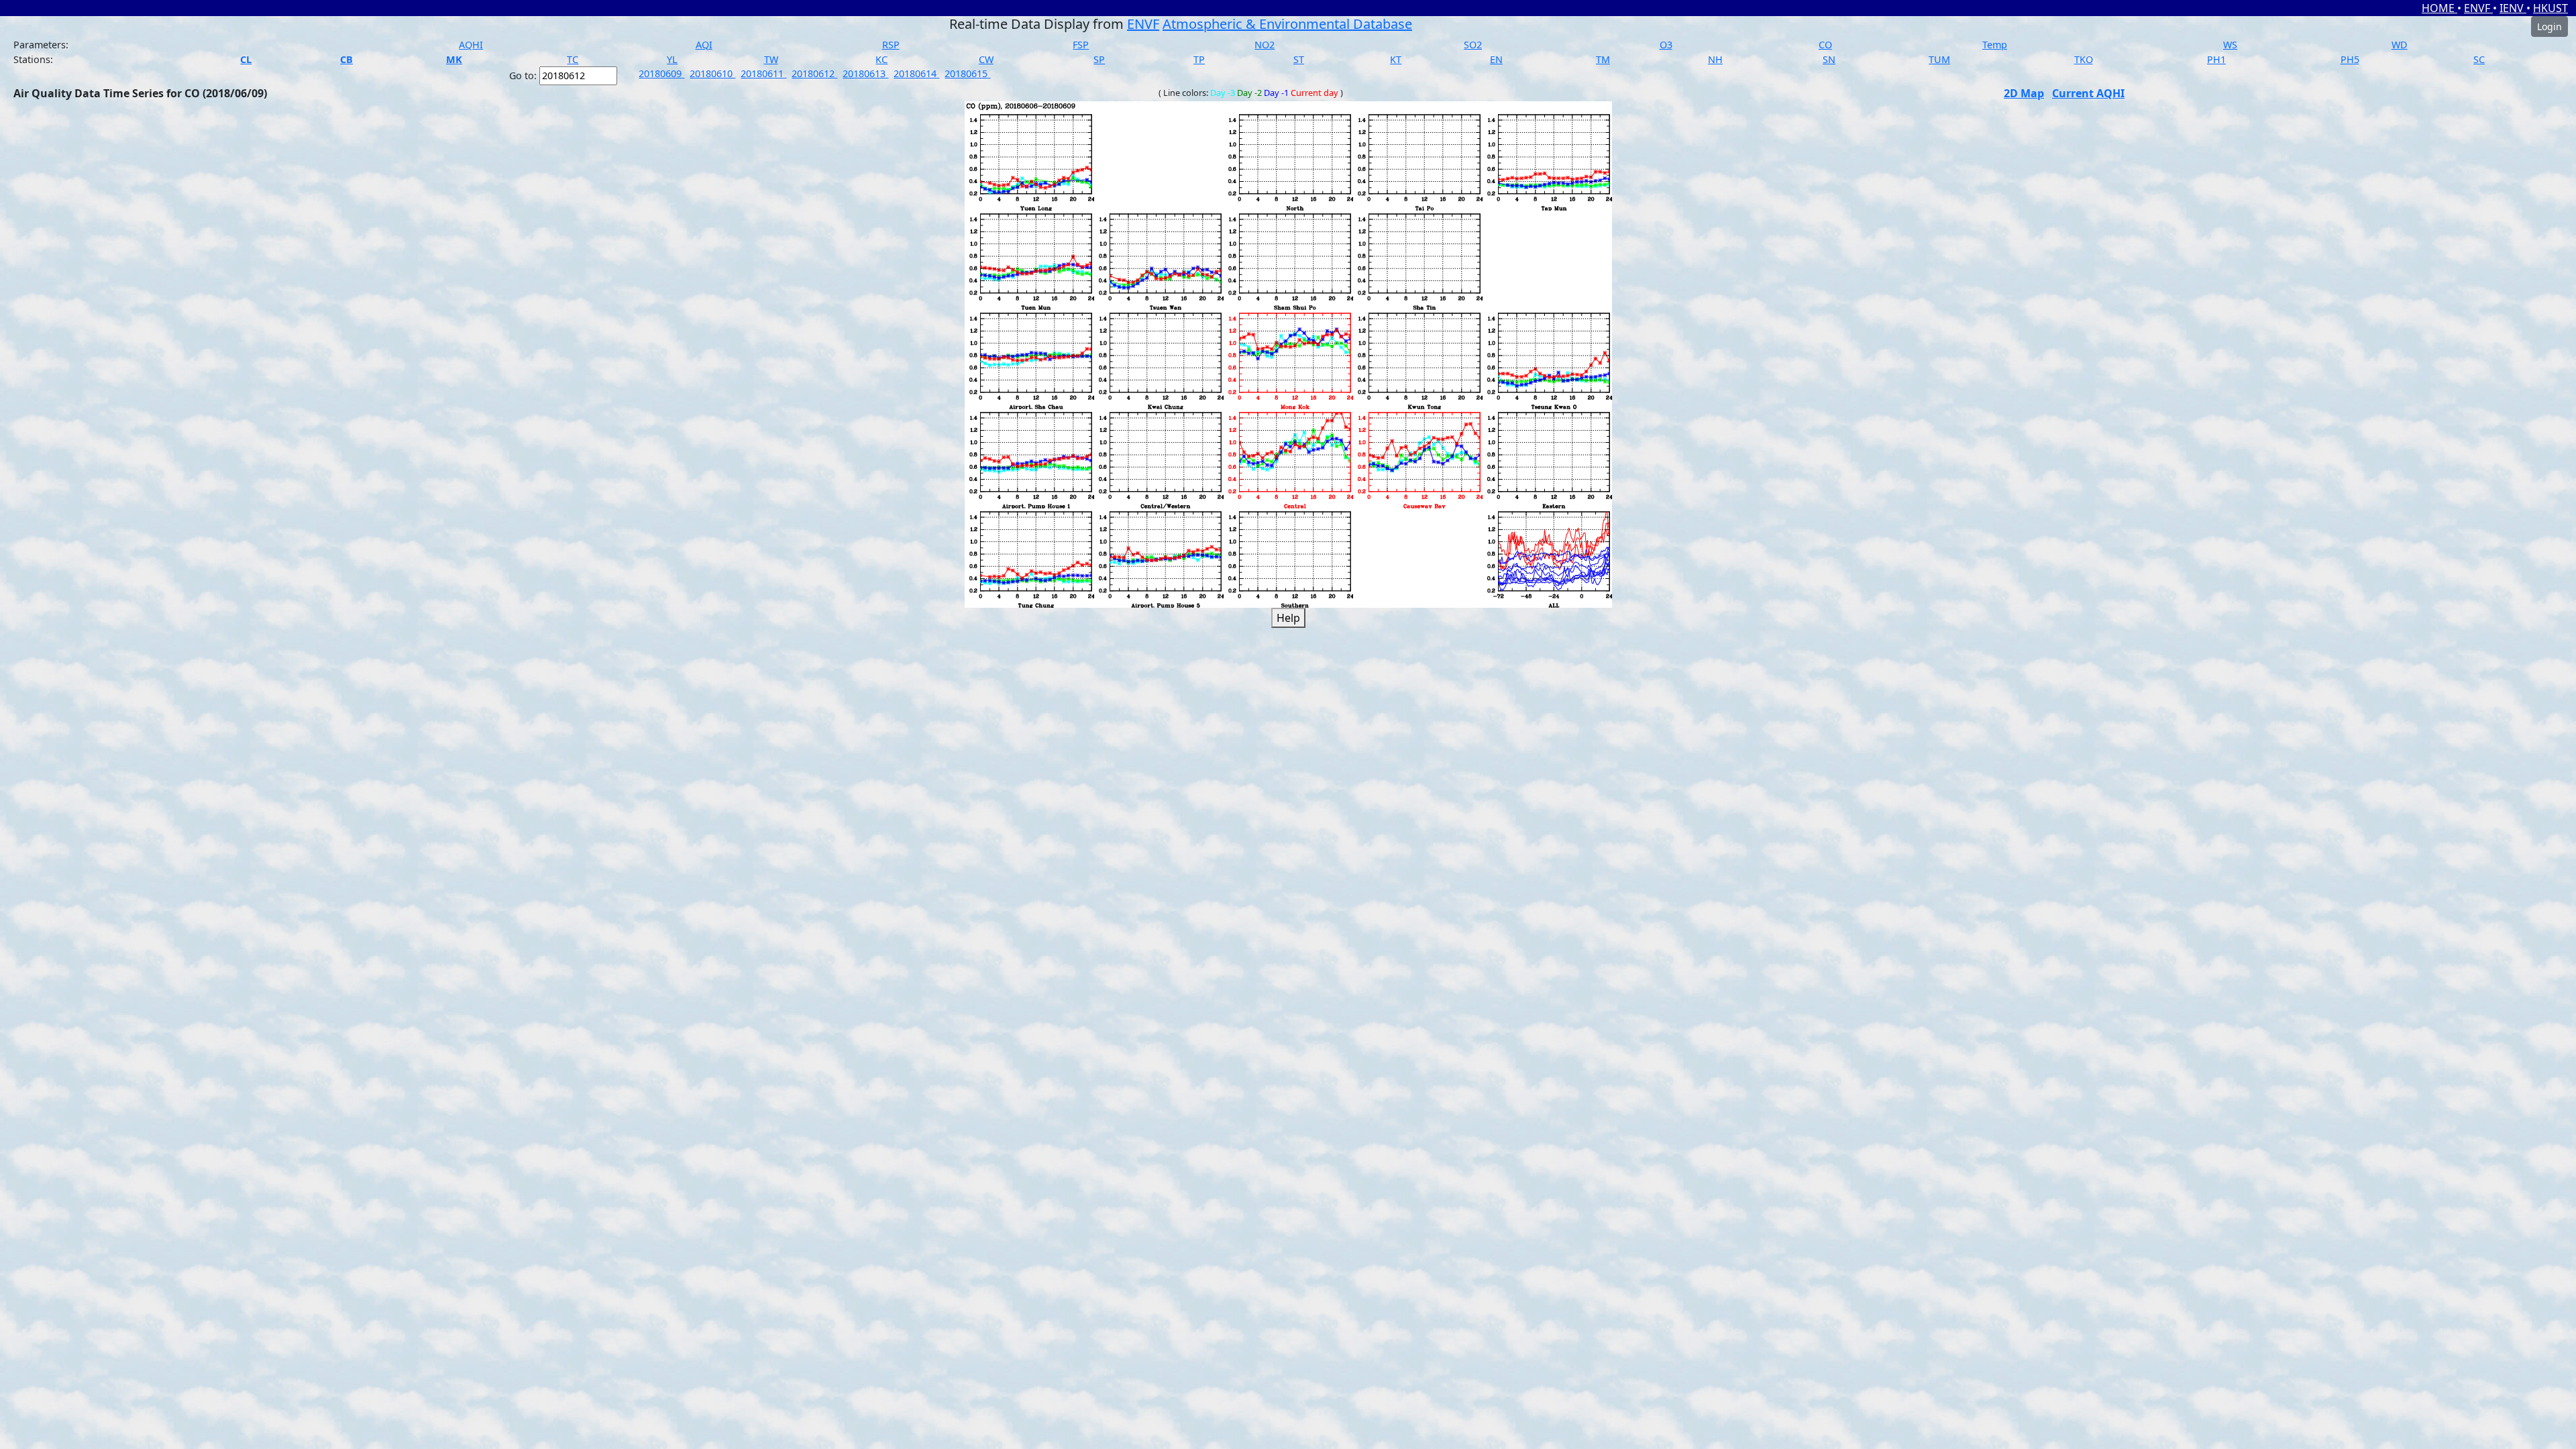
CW (986, 59)
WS (2230, 45)
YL (672, 59)
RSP (891, 45)
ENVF (2478, 8)
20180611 (763, 73)
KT (1396, 59)
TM (1603, 59)
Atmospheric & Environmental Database (1287, 24)
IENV (2513, 8)
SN (1829, 59)
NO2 (1265, 45)
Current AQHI (2088, 93)
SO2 (1473, 45)
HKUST (2551, 8)
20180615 (967, 73)
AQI (704, 45)
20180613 (865, 73)
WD (2400, 45)
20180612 (814, 73)
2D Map (2024, 93)
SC (2479, 59)
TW (771, 59)
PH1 (2216, 59)
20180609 (661, 73)
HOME (2439, 8)
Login (2550, 26)
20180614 (916, 73)
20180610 (712, 73)
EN (1496, 59)
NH (1715, 59)
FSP (1081, 45)
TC (573, 59)
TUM (1939, 59)
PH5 (2350, 59)
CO (1825, 45)
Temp (1995, 45)
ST (1299, 59)
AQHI (471, 45)
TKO (2084, 59)
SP (1099, 59)
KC (881, 59)
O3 (1666, 45)
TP (1199, 59)
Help (1288, 618)
